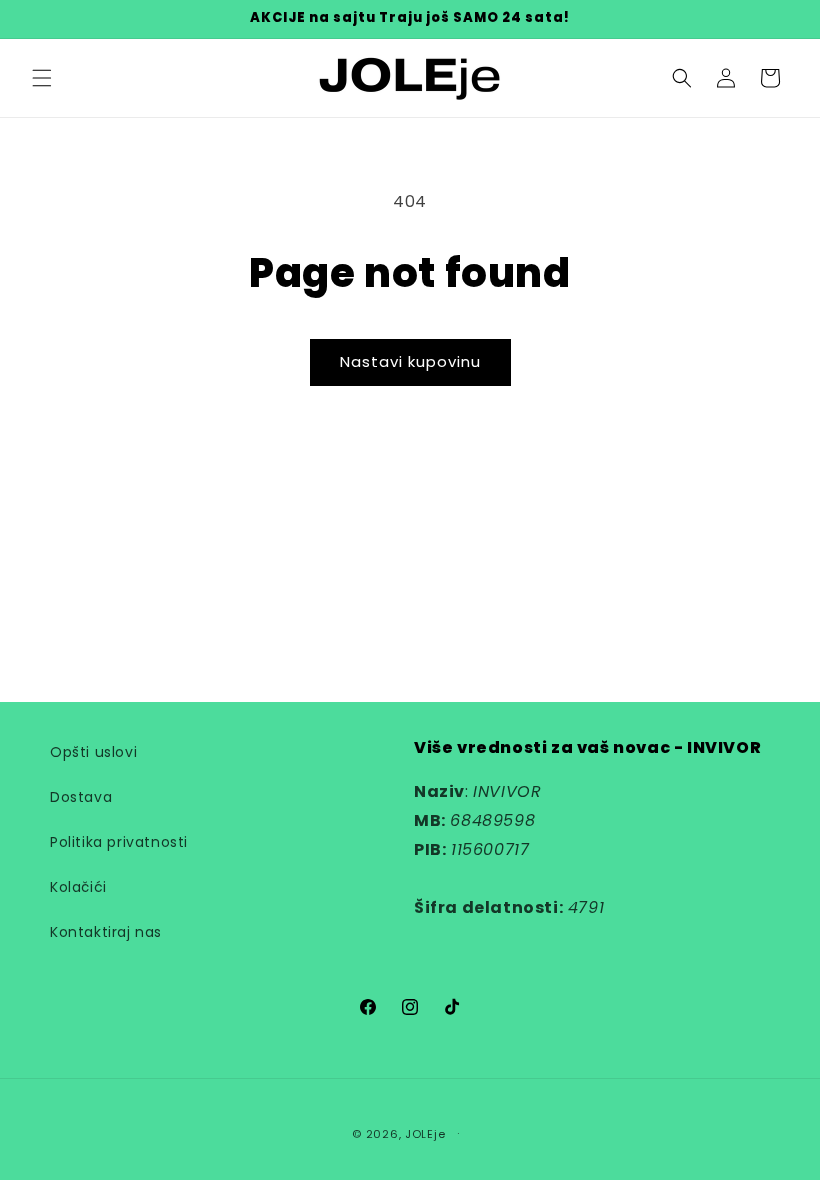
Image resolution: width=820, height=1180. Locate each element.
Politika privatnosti (119, 842)
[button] (42, 78)
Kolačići (78, 887)
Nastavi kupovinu (410, 361)
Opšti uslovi (93, 752)
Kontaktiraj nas (106, 932)
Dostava (81, 797)
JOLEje (425, 1134)
